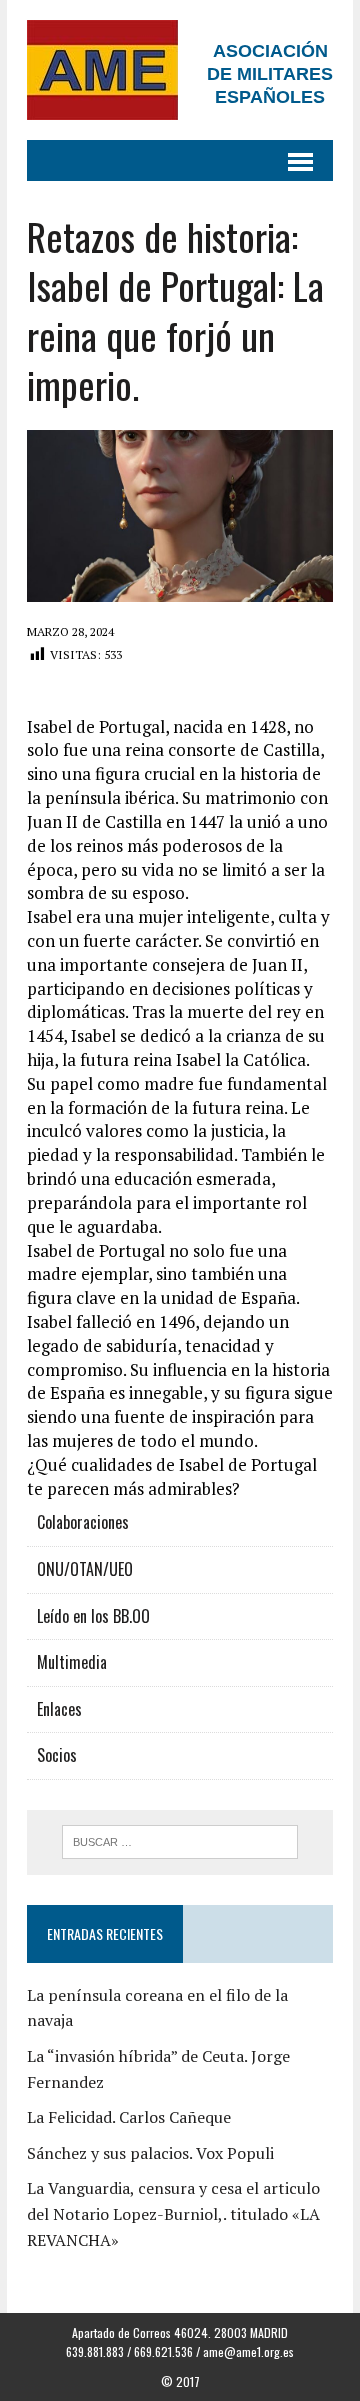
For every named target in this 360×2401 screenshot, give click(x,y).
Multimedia (72, 1662)
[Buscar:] (180, 1840)
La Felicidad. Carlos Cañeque (129, 2117)
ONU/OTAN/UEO (85, 1569)
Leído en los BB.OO (93, 1616)
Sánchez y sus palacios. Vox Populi (150, 2153)
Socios (57, 1755)
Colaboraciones (83, 1522)
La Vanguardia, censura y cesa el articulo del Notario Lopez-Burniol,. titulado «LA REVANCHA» (173, 2213)
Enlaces (59, 1709)
